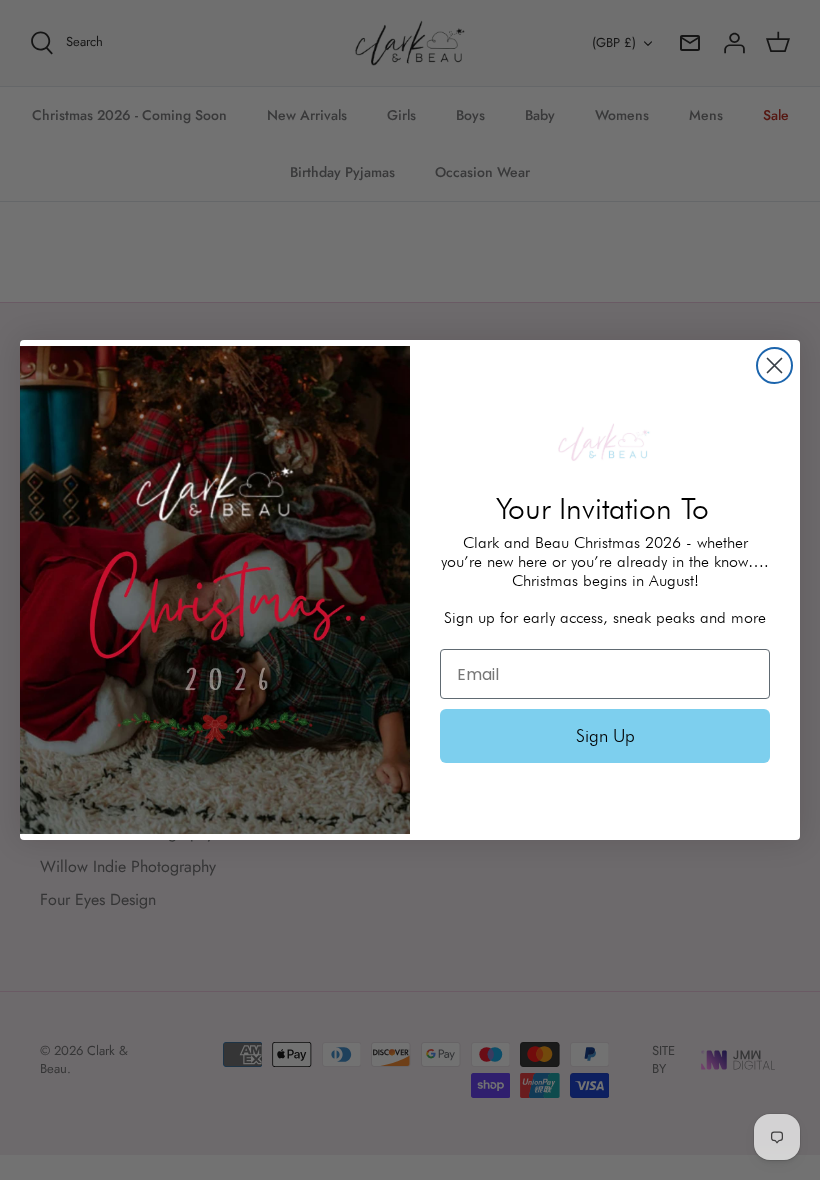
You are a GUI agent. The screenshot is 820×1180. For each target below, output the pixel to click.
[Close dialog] (774, 365)
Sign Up (605, 735)
